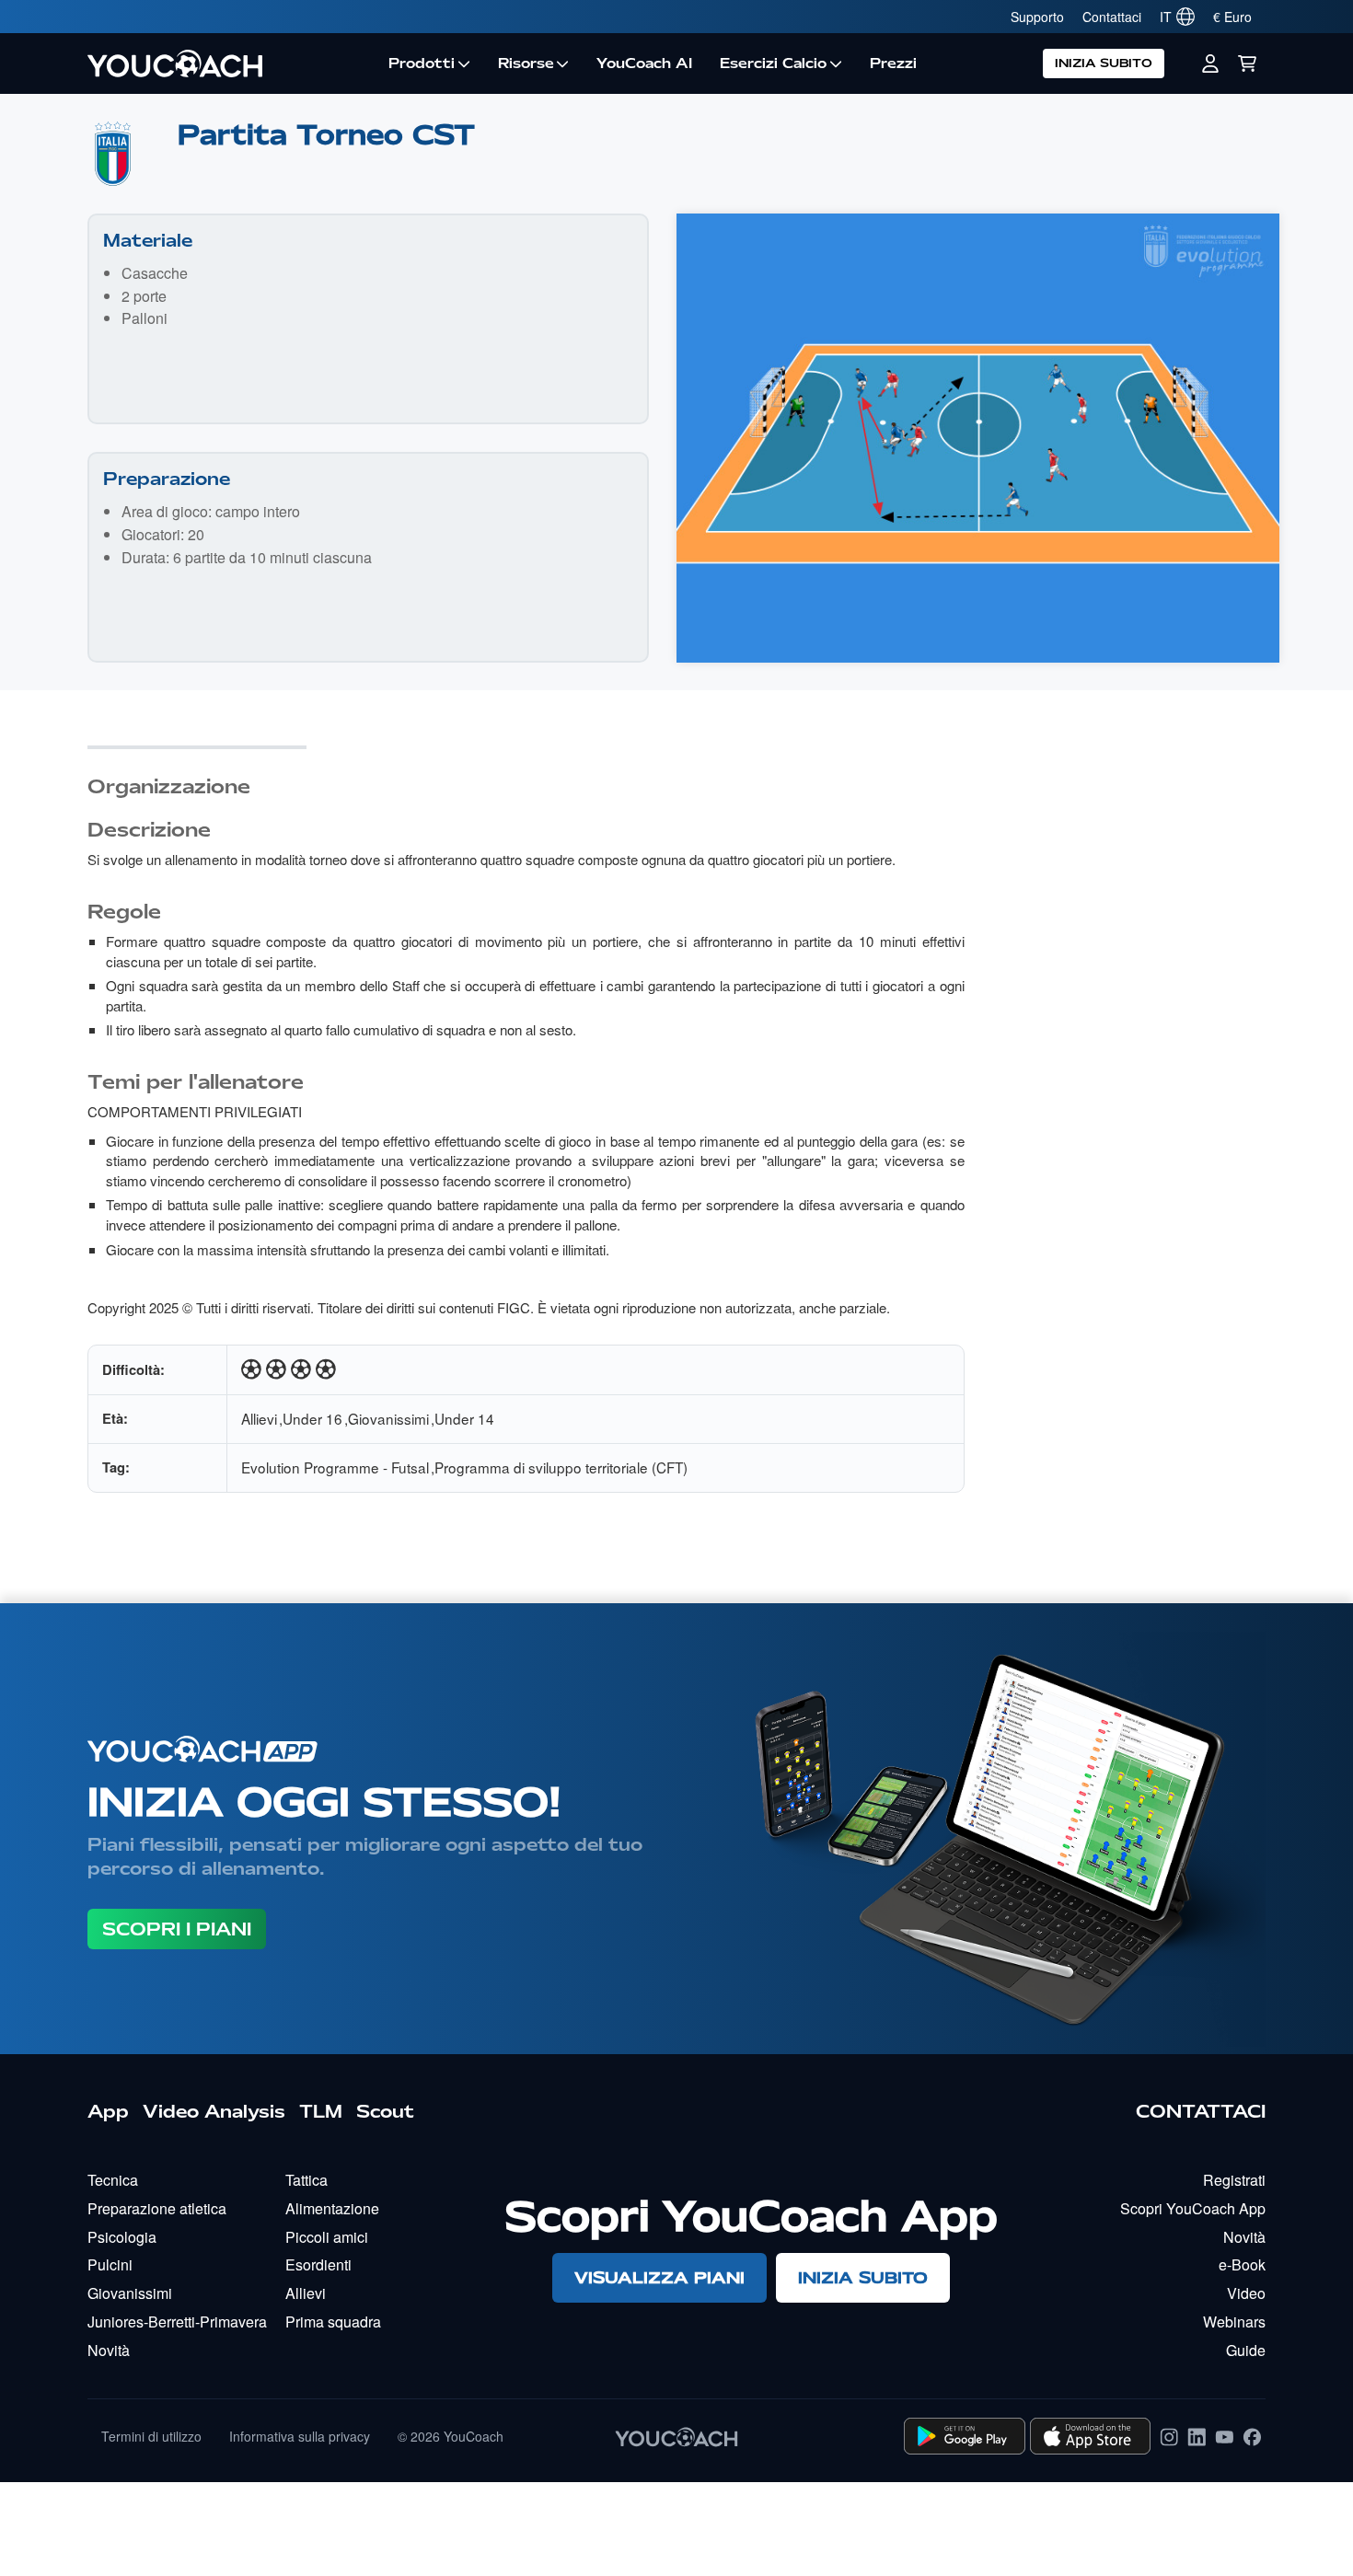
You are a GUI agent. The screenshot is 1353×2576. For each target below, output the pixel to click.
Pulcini (110, 2264)
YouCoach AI (644, 64)
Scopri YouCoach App (1193, 2208)
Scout (385, 2111)
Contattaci (1112, 17)
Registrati (1234, 2180)
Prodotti (422, 64)
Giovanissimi (388, 1418)
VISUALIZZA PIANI (659, 2277)
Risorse (526, 64)
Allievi (259, 1418)
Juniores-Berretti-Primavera (177, 2322)
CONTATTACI (1201, 2111)
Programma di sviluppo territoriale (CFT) (561, 1467)
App (108, 2111)
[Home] (231, 64)
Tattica (306, 2180)
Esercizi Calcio (773, 64)
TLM (321, 2111)
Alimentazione (332, 2208)
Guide (1246, 2350)
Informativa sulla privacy (300, 2436)
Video (1246, 2293)
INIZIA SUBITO (1104, 63)
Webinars (1234, 2322)
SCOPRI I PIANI (177, 1929)
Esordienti (318, 2264)
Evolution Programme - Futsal (335, 1467)
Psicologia (122, 2237)
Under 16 (312, 1418)
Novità (109, 2350)
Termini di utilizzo (151, 2436)
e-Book (1242, 2264)
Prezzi (893, 64)
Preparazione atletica (157, 2208)
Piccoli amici (327, 2237)
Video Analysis (214, 2111)
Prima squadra (333, 2322)
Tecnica (113, 2180)
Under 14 (464, 1418)
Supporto (1037, 17)
